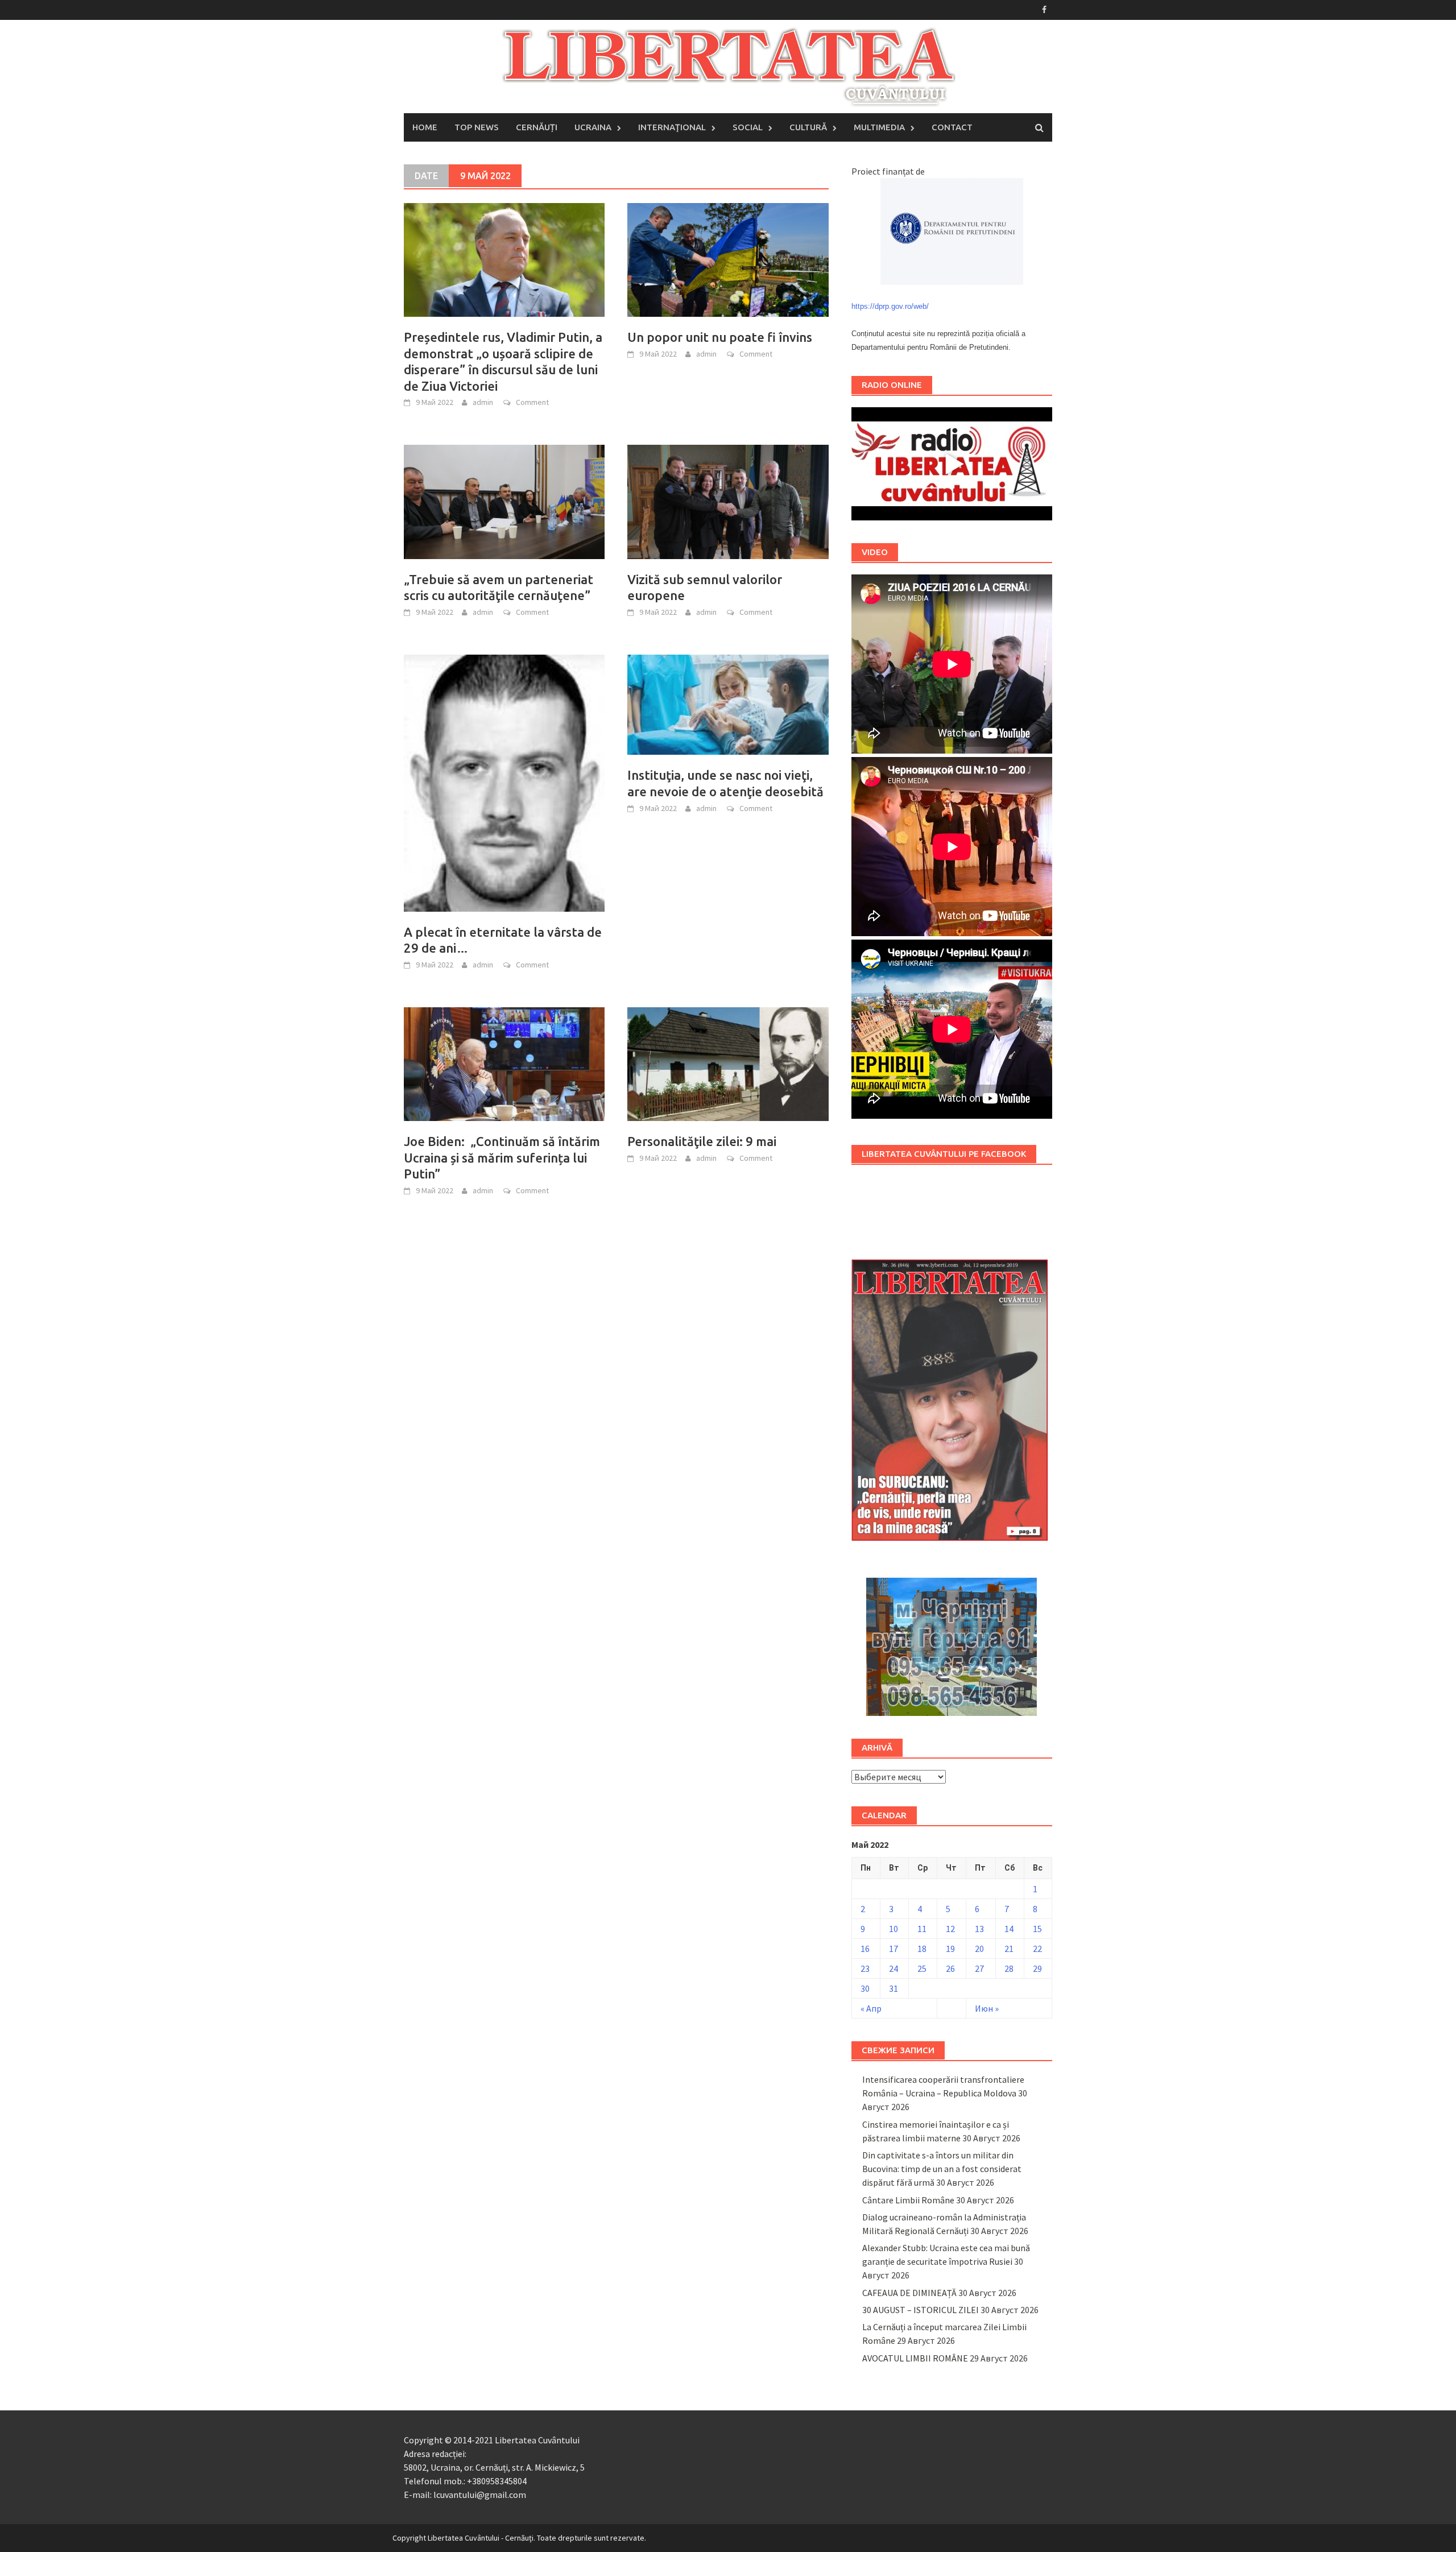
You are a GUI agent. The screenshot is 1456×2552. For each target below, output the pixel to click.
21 (1009, 1949)
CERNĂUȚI (537, 127)
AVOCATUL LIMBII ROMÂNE (915, 2358)
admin (483, 402)
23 (865, 1968)
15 (1037, 1929)
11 (922, 1929)
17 (894, 1949)
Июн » (987, 2008)
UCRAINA (593, 127)
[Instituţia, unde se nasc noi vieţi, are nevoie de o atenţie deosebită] (728, 704)
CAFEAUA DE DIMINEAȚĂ (909, 2293)
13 (979, 1929)
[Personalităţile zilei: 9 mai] (728, 1063)
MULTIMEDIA (879, 127)
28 (1009, 1968)
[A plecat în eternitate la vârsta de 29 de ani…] (504, 782)
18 (922, 1949)
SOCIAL (748, 127)
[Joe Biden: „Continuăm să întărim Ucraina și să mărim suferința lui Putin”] (504, 1063)
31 (894, 1988)
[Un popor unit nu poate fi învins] (728, 259)
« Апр (871, 2008)
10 (894, 1929)
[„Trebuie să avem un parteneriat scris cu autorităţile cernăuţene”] (504, 501)
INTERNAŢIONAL (672, 127)
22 (1037, 1949)
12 (950, 1929)
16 (865, 1949)
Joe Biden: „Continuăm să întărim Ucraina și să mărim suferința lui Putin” (502, 1157)
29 (1037, 1968)
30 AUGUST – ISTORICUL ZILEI (921, 2310)
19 (950, 1949)
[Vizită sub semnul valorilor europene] (728, 501)
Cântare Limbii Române (908, 2200)
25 (922, 1968)
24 (894, 1968)
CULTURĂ (808, 127)
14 (1009, 1929)
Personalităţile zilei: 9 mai (702, 1141)
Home (425, 127)
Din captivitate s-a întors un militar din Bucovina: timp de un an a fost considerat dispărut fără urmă (942, 2169)
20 (979, 1949)
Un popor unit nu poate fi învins (720, 337)
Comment (532, 402)
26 (950, 1968)
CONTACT (952, 127)
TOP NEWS (477, 127)
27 (979, 1968)
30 (865, 1988)
